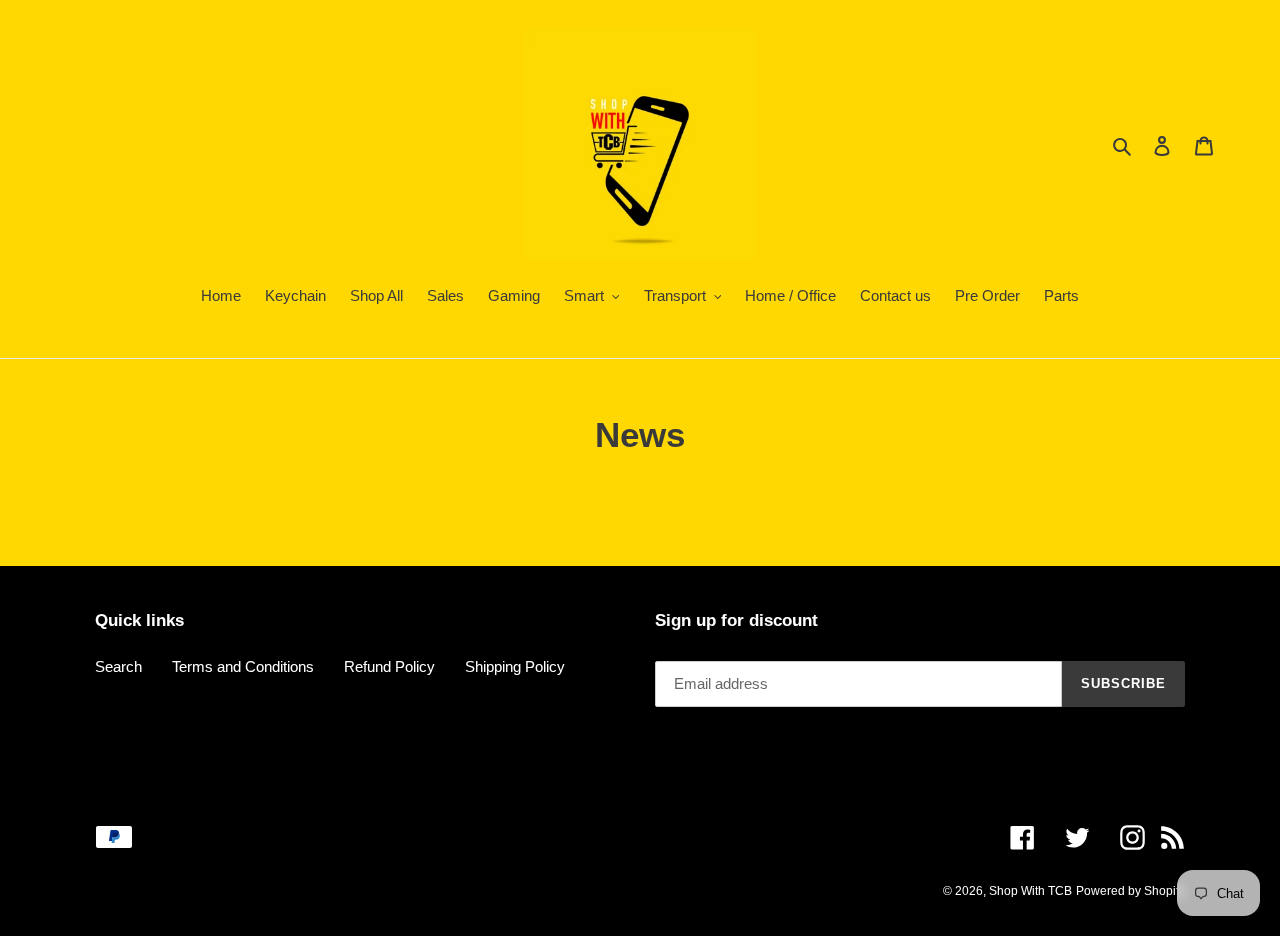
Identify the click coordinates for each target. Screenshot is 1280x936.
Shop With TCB (1030, 891)
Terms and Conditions (243, 666)
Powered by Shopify (1130, 891)
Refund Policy (389, 666)
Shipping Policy (515, 666)
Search (118, 666)
